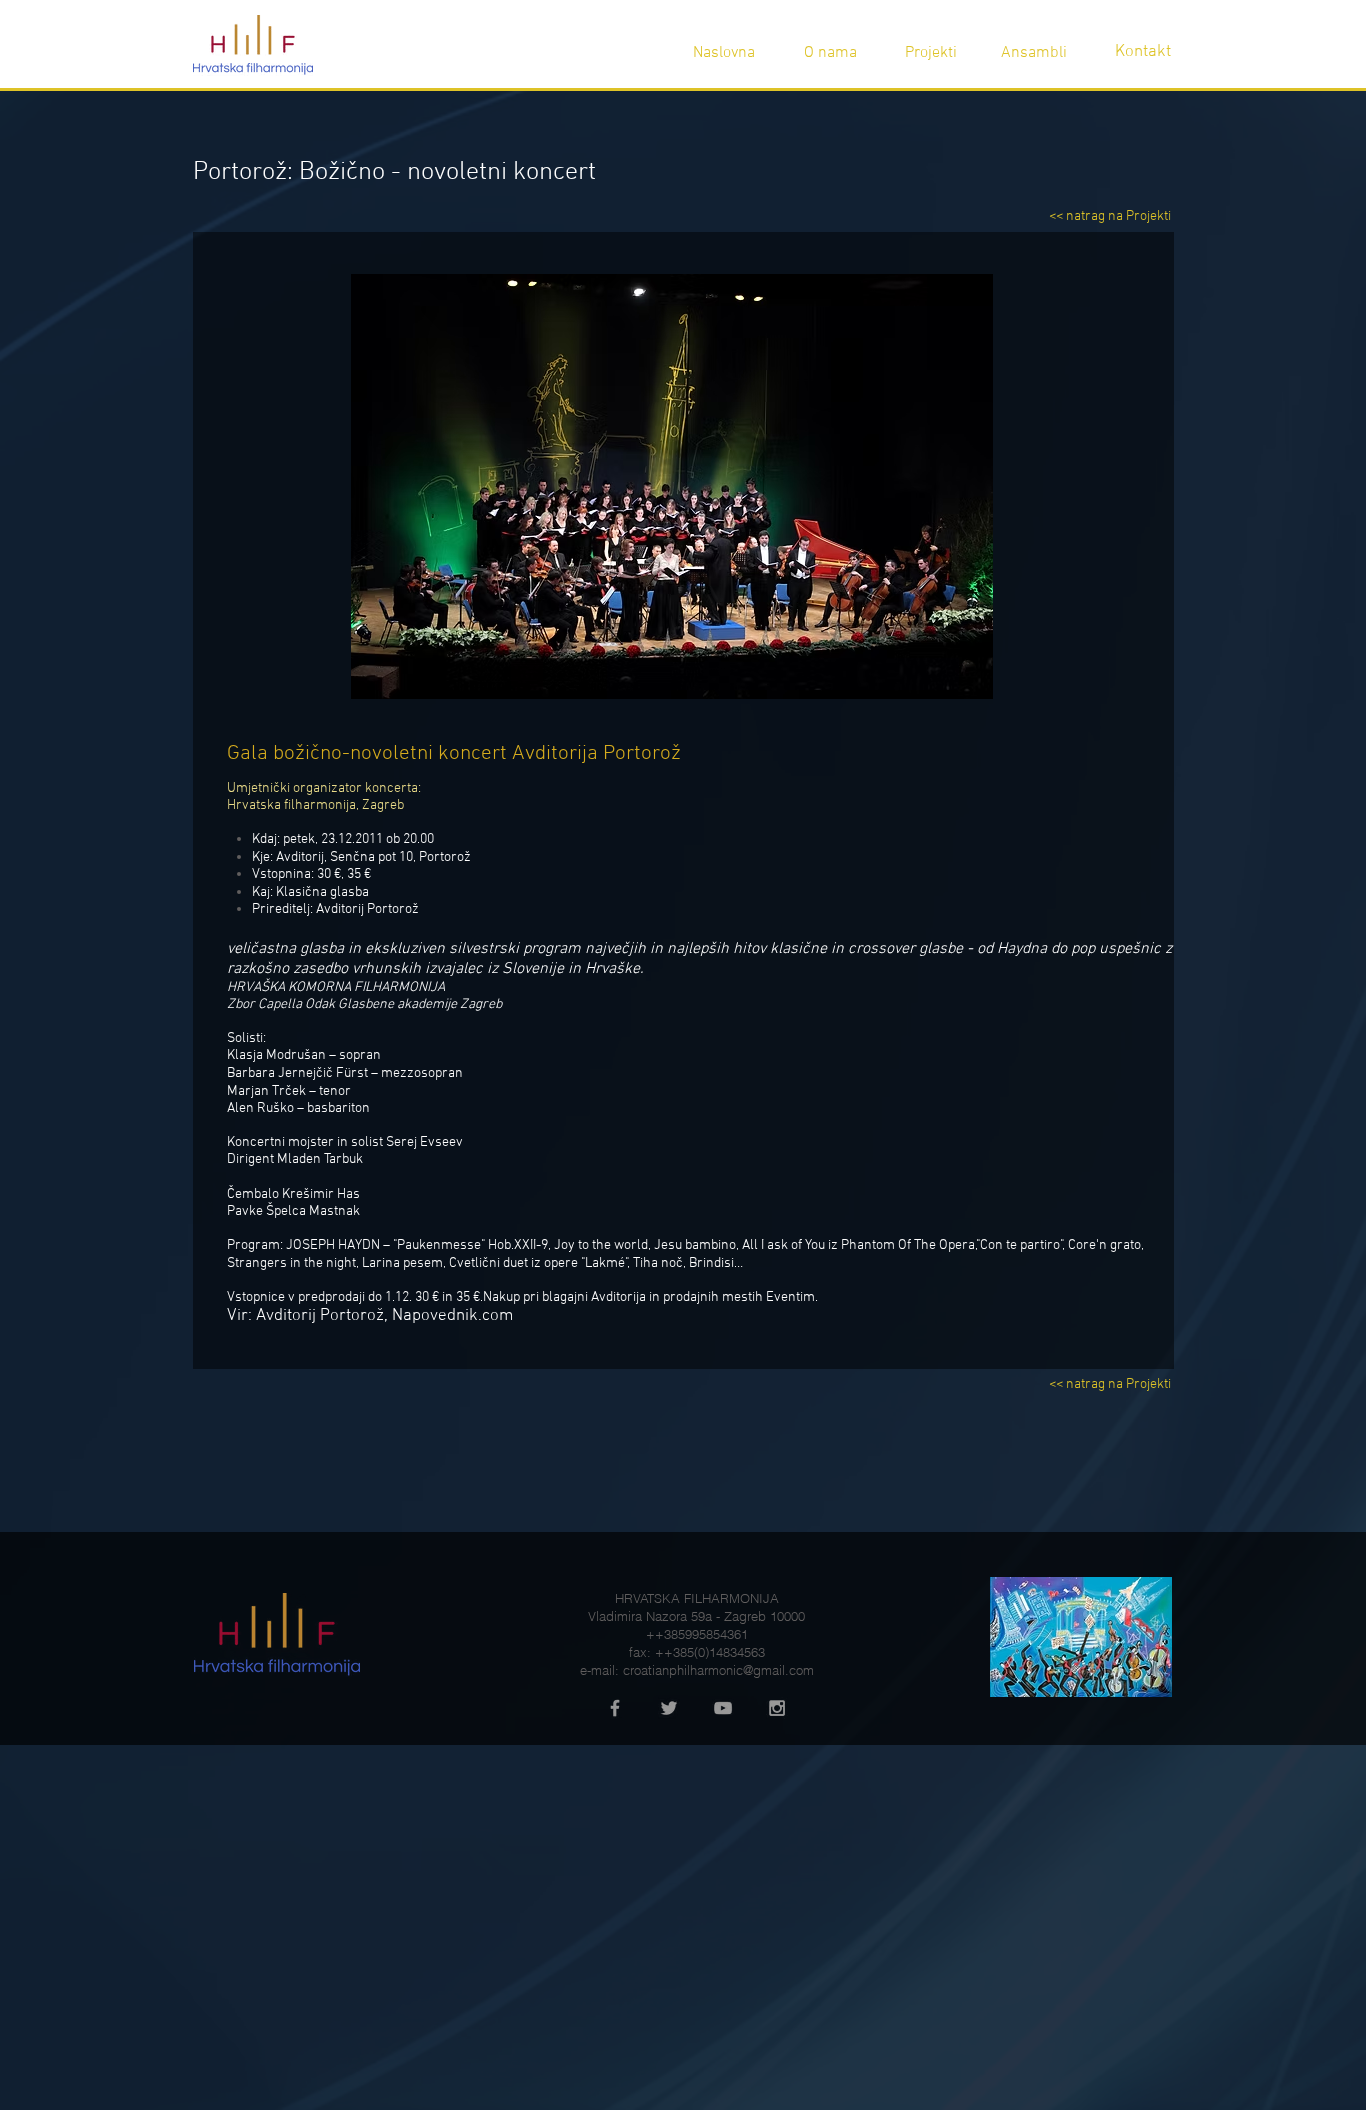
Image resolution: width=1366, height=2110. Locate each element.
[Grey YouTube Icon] (723, 1708)
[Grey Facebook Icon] (615, 1708)
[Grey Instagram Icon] (777, 1708)
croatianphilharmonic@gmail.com (718, 1670)
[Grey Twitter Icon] (669, 1708)
